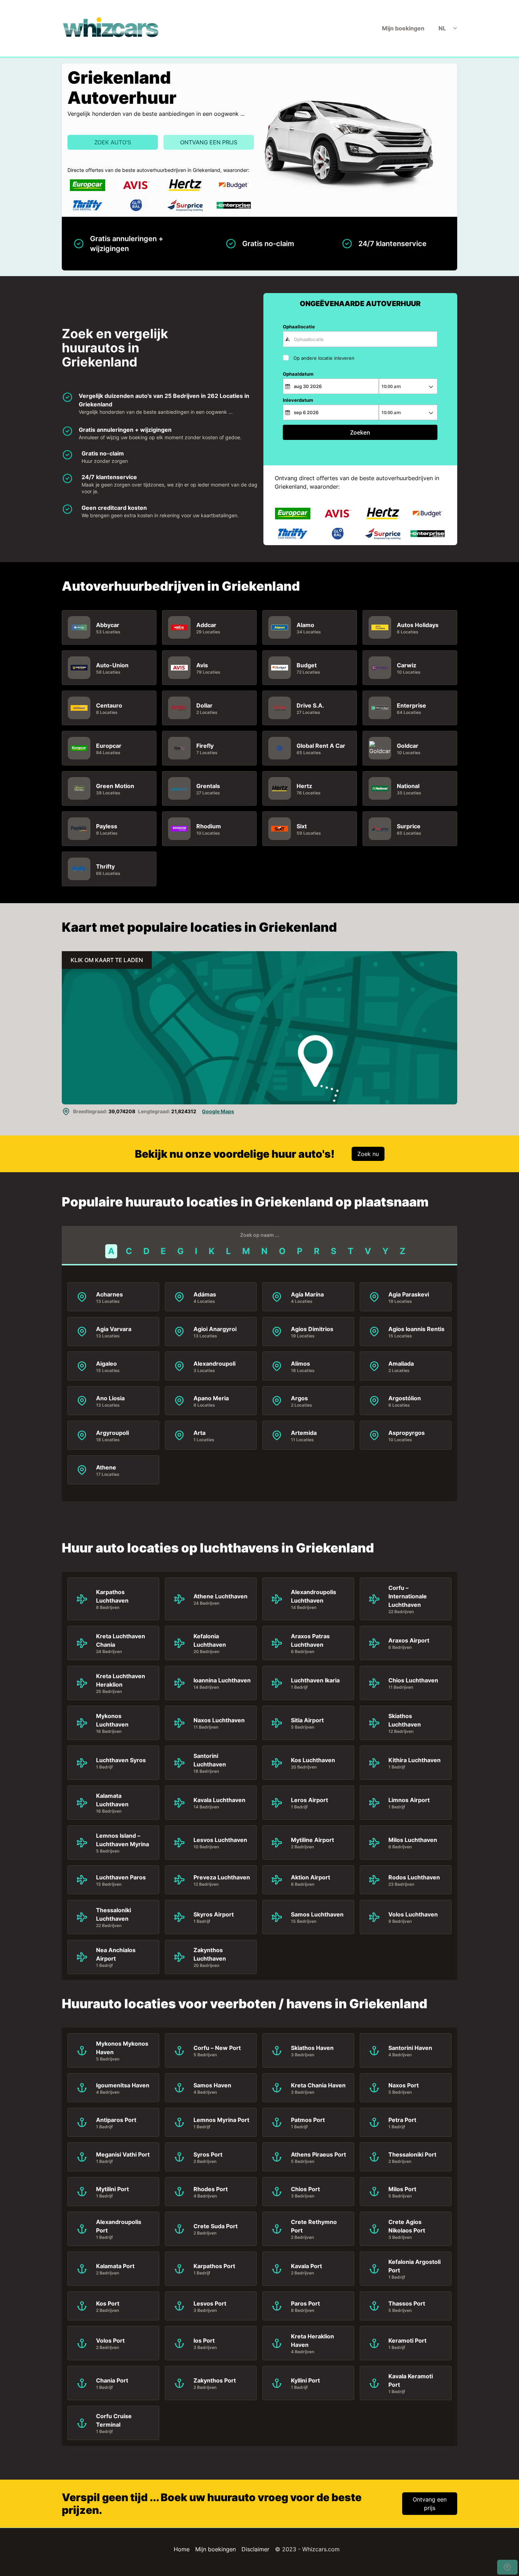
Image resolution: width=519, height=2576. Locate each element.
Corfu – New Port (217, 2048)
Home (182, 2549)
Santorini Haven (410, 2048)
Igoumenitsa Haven (123, 2085)
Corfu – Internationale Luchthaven (408, 1596)
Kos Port (108, 2303)
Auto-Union (112, 665)
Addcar (206, 625)
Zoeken (360, 433)
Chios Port (305, 2189)
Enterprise (411, 705)
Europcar (109, 746)
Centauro (109, 705)
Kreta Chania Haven (318, 2085)
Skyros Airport (214, 1914)
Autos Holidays (418, 625)
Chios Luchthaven (413, 1680)
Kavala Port (306, 2266)
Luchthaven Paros (121, 1877)
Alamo (305, 625)
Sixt (302, 826)
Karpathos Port (214, 2266)
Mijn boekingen (403, 28)
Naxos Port (404, 2085)
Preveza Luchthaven (222, 1877)
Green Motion (115, 786)
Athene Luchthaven (220, 1596)
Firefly (205, 746)
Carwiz (407, 665)
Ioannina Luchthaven (222, 1680)
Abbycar (108, 625)
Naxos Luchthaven (219, 1720)
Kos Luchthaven (313, 1760)
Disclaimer (255, 2549)
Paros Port (305, 2303)
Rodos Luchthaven (414, 1877)
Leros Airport (309, 1800)
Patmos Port (308, 2120)
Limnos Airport (409, 1800)
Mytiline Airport (312, 1840)
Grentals (208, 786)
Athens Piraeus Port (318, 2154)
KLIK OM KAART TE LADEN (107, 960)
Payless (107, 826)
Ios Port (204, 2341)
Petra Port (402, 2120)
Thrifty (105, 866)
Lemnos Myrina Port (221, 2120)
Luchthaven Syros (121, 1760)
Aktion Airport (311, 1877)
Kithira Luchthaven (414, 1760)
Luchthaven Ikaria (315, 1680)
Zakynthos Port (215, 2380)
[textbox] (360, 339)
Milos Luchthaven (413, 1840)
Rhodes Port (211, 2189)
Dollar (204, 705)
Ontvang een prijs (209, 142)
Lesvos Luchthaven (220, 1840)
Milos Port (402, 2189)
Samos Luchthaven (317, 1914)
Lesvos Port (210, 2303)
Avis (202, 665)
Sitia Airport (307, 1720)
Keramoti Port (407, 2341)
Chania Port (112, 2380)
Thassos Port (407, 2303)
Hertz (304, 786)
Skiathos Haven (312, 2048)
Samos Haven (212, 2085)
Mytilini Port (112, 2189)
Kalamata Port (115, 2266)
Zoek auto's (113, 142)
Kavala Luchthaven (219, 1800)
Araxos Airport (409, 1640)
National (408, 786)
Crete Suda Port (216, 2226)
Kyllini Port (305, 2380)
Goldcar (408, 746)
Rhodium (209, 826)
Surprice (409, 826)
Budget (307, 665)
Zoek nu (368, 1154)
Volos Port (110, 2341)
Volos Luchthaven (413, 1914)
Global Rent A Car (321, 746)
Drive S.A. (310, 705)
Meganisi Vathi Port (123, 2154)
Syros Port (208, 2154)
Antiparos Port (116, 2120)
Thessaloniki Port (412, 2154)
